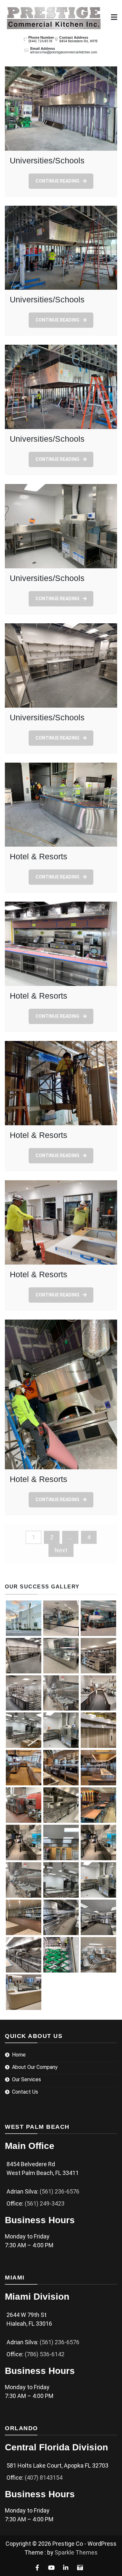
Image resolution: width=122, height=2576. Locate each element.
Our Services (27, 2079)
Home (19, 2055)
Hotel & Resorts (39, 856)
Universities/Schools (47, 160)
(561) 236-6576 (60, 2191)
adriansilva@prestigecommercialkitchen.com (64, 52)
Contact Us (25, 2092)
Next (61, 1550)
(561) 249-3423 (45, 2203)
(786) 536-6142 (45, 2354)
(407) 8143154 (44, 2478)
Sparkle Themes (76, 2552)
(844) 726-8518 (40, 41)
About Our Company (35, 2067)
